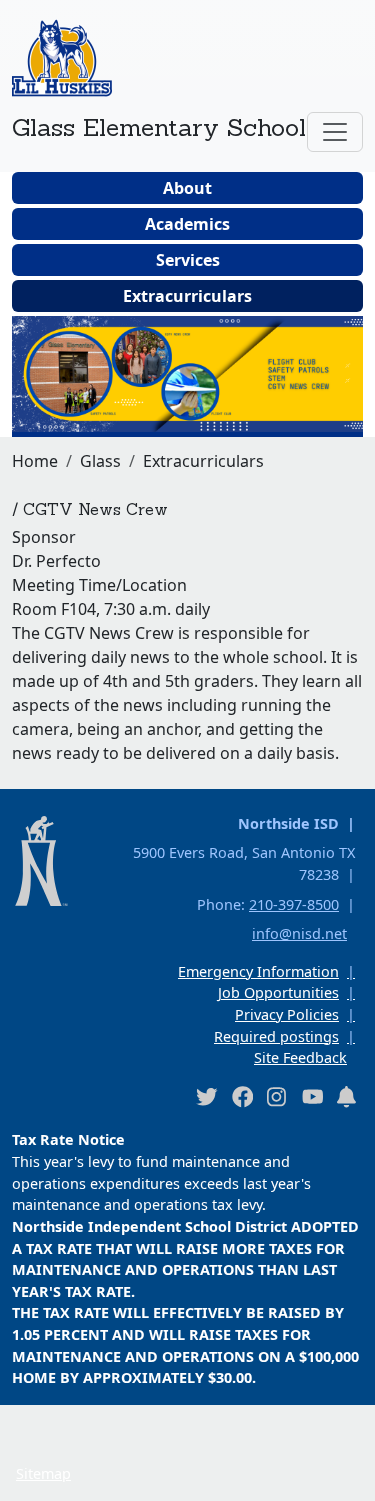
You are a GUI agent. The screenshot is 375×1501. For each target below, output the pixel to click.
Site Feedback (300, 1057)
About (187, 188)
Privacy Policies (287, 1014)
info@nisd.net (299, 933)
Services (188, 260)
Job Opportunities (278, 992)
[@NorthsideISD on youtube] (312, 1096)
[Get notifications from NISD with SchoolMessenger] (347, 1096)
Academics (187, 224)
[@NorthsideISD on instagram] (277, 1096)
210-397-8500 (294, 904)
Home (35, 461)
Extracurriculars (187, 296)
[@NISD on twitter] (206, 1096)
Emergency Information (258, 971)
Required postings (276, 1036)
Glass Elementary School (159, 127)
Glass (100, 461)
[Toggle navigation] (335, 132)
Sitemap (43, 1473)
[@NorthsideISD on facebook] (242, 1096)
